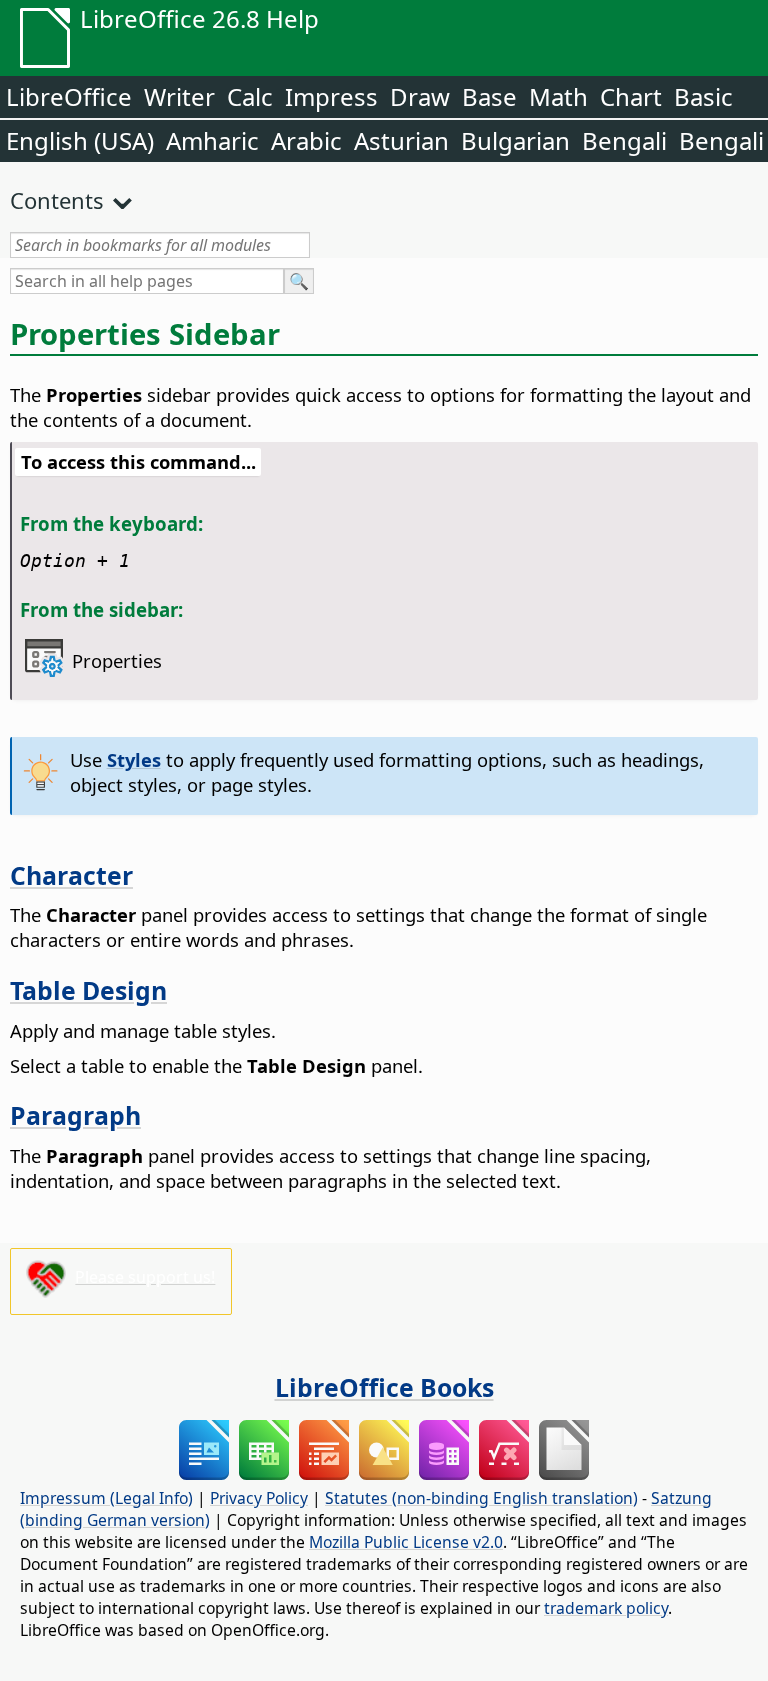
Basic (703, 96)
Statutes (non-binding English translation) (481, 1498)
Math (558, 96)
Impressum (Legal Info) (106, 1498)
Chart (631, 96)
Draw (420, 96)
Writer (179, 96)
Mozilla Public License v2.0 (406, 1542)
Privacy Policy (259, 1498)
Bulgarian (515, 140)
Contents (57, 200)
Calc (250, 96)
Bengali (624, 140)
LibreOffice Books (384, 1387)
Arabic (306, 140)
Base (489, 96)
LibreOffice (69, 96)
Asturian (401, 140)
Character (71, 875)
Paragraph (75, 1115)
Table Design (88, 990)
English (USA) (80, 140)
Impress (331, 96)
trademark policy (606, 1608)
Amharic (212, 140)
